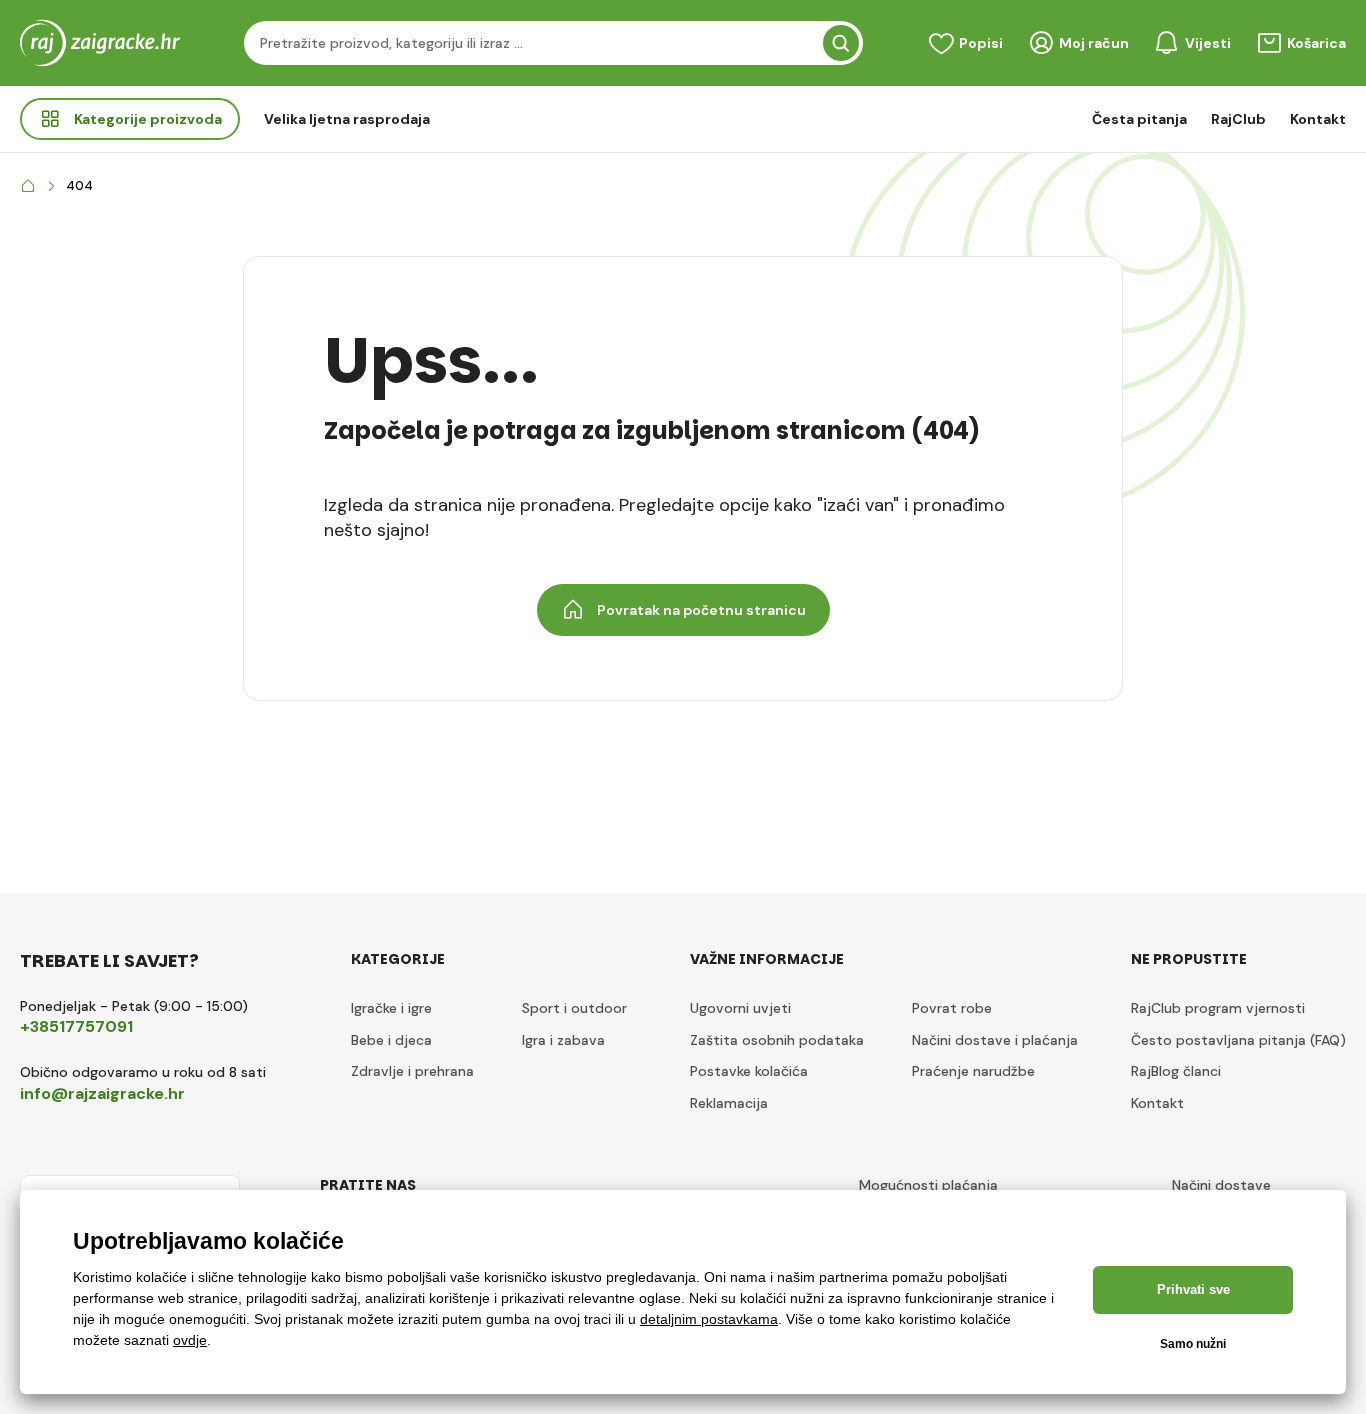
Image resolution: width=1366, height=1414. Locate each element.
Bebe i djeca (391, 1040)
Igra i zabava (563, 1040)
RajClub (1238, 119)
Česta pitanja (1139, 119)
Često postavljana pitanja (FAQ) (1238, 1040)
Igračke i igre (391, 1008)
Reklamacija (729, 1103)
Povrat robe (952, 1008)
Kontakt (1318, 119)
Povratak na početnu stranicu (701, 610)
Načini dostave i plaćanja (995, 1040)
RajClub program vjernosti (1218, 1008)
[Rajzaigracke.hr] (28, 186)
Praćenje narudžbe (973, 1071)
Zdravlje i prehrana (412, 1071)
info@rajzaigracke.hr (102, 1093)
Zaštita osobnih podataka (777, 1040)
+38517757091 (76, 1026)
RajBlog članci (1176, 1071)
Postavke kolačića (749, 1071)
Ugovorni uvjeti (740, 1008)
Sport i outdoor (574, 1008)
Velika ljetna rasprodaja (347, 119)
